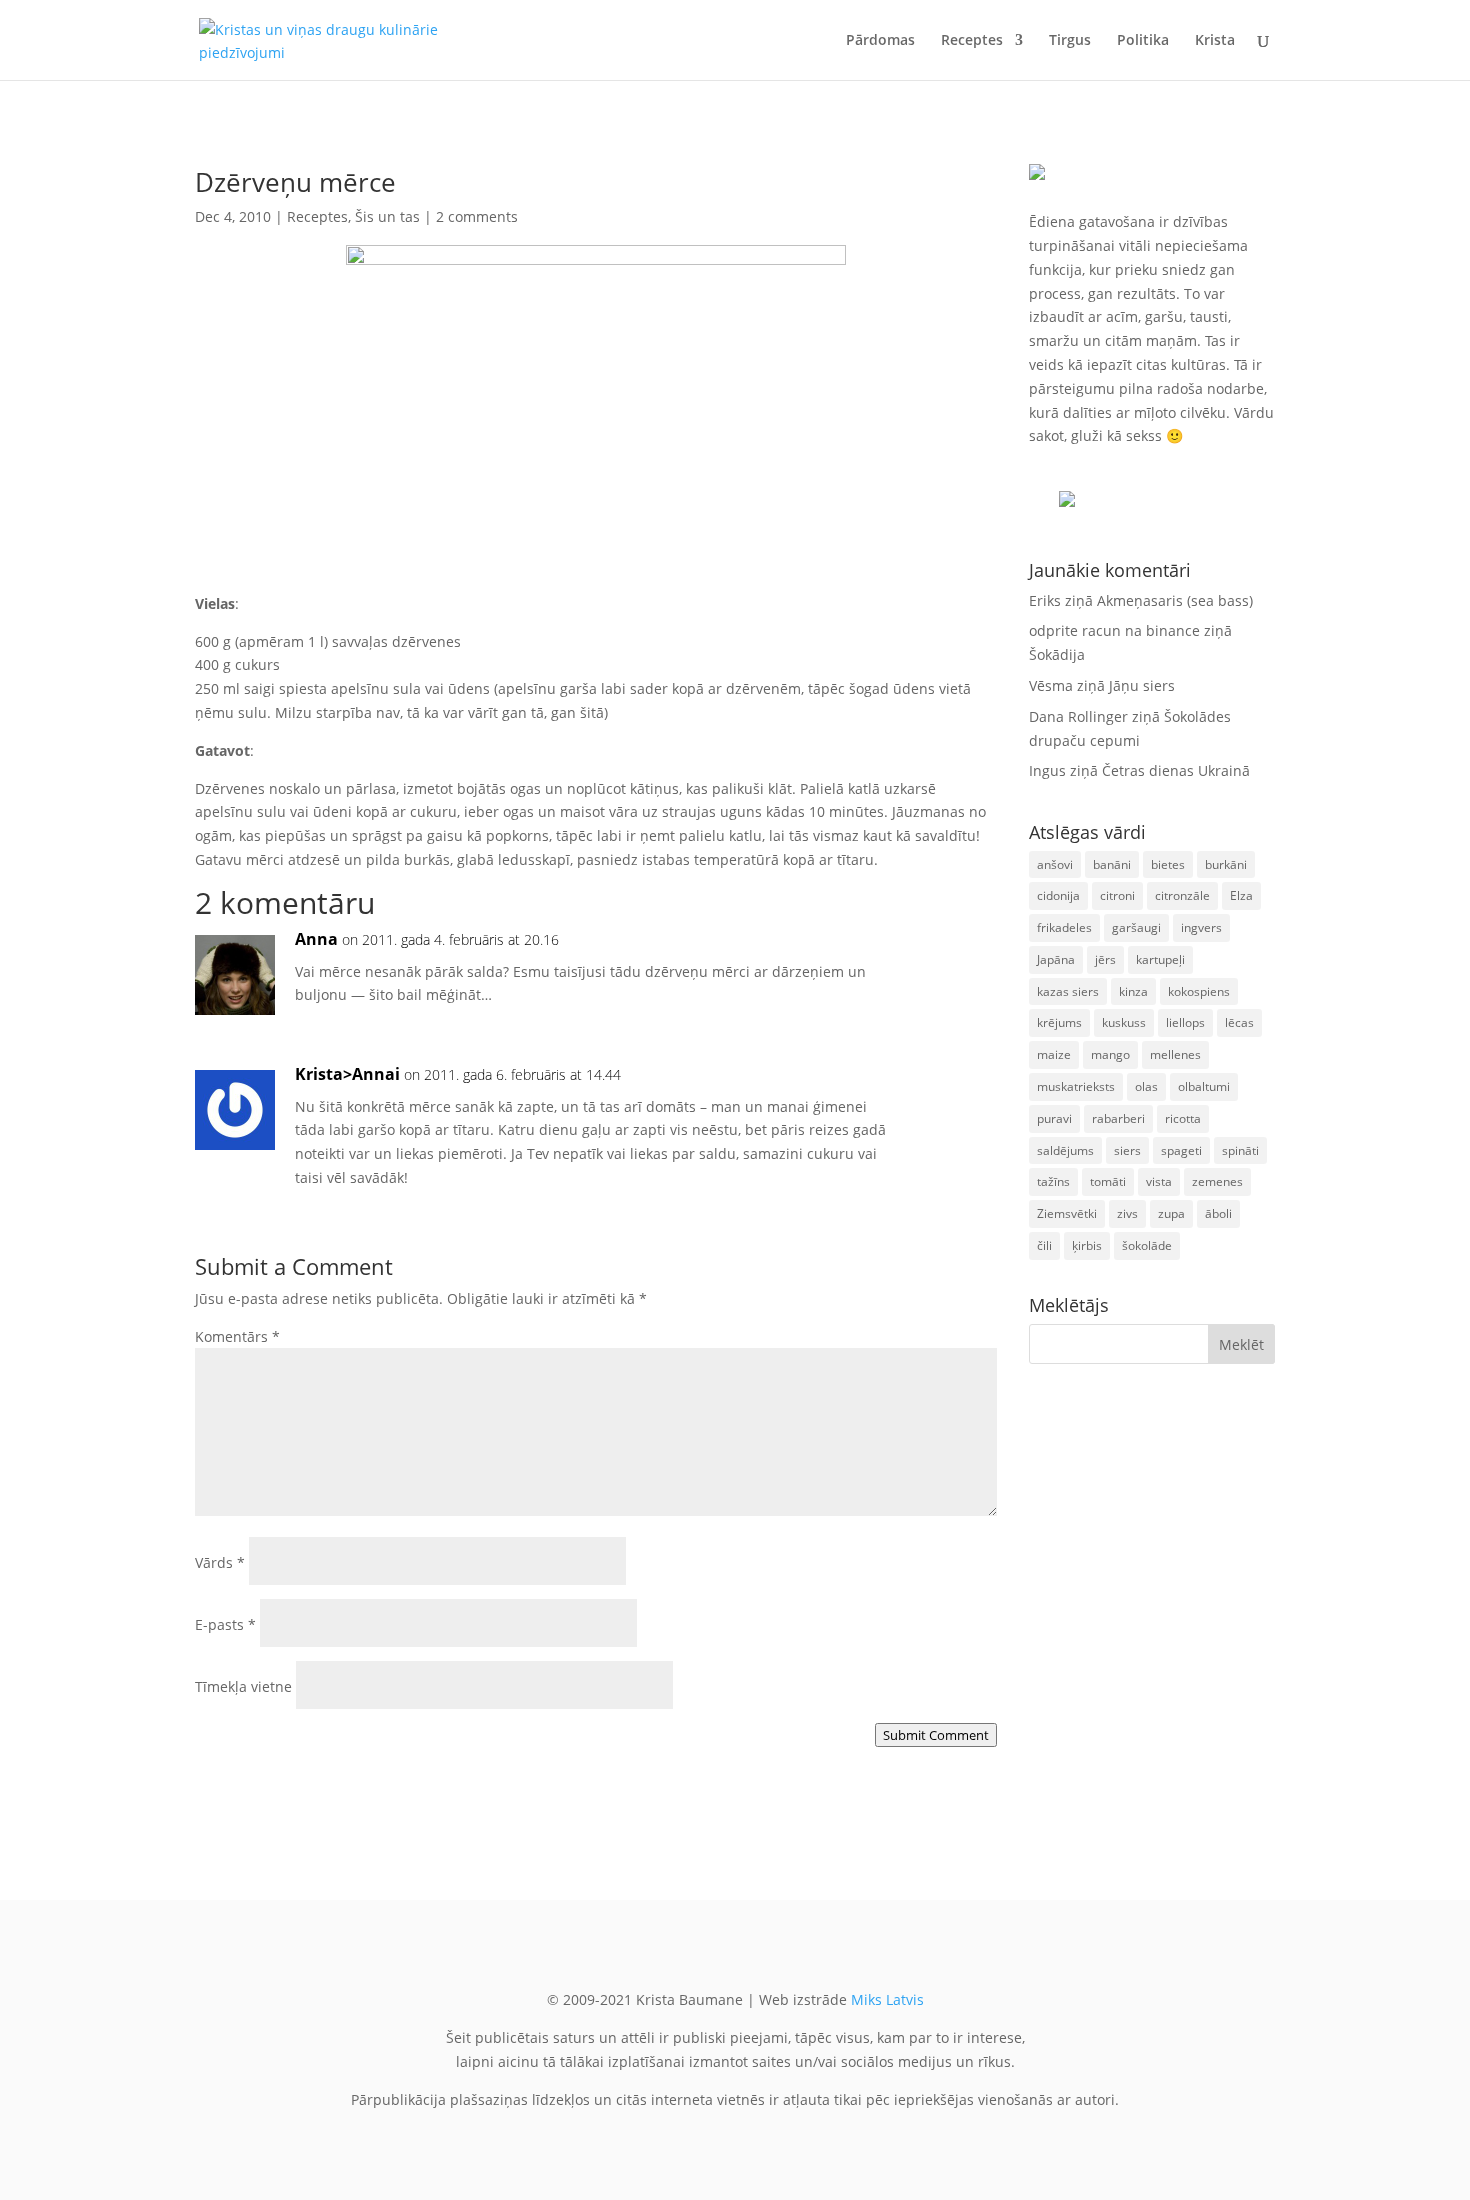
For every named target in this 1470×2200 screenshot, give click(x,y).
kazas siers (1068, 991)
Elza (1241, 895)
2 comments (477, 216)
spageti (1181, 1150)
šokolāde (1147, 1245)
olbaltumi (1204, 1086)
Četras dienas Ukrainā (1176, 770)
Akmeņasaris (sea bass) (1175, 600)
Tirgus (1070, 41)
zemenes (1217, 1181)
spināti (1240, 1150)
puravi (1054, 1118)
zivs (1127, 1213)
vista (1159, 1181)
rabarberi (1118, 1118)
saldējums (1065, 1150)
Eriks (1045, 600)
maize (1054, 1054)
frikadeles (1064, 927)
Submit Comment (936, 1735)
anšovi (1055, 864)
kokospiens (1199, 991)
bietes (1168, 864)
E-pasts (225, 1624)
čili (1044, 1245)
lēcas (1239, 1022)
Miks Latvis (887, 1999)
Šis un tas (387, 216)
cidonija (1058, 895)
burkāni (1226, 864)
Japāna (1056, 959)
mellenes (1175, 1054)
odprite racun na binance (1114, 630)
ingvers (1201, 927)
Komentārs (237, 1336)
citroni (1117, 895)
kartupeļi (1160, 959)
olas (1146, 1086)
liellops (1185, 1022)
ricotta (1183, 1118)
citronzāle (1182, 895)
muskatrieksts (1076, 1086)
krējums (1059, 1022)
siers (1127, 1150)
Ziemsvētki (1067, 1213)
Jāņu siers (1142, 685)
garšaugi (1136, 927)
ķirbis (1087, 1245)
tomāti (1108, 1181)
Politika (1143, 41)
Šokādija (1057, 654)
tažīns (1053, 1181)
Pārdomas (880, 41)
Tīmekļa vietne (243, 1686)
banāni (1112, 864)
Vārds (220, 1562)
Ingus (1047, 770)
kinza (1133, 991)
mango (1110, 1054)
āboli (1218, 1213)
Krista (1215, 41)
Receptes (972, 41)
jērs (1105, 959)
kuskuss (1124, 1022)
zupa (1171, 1213)
